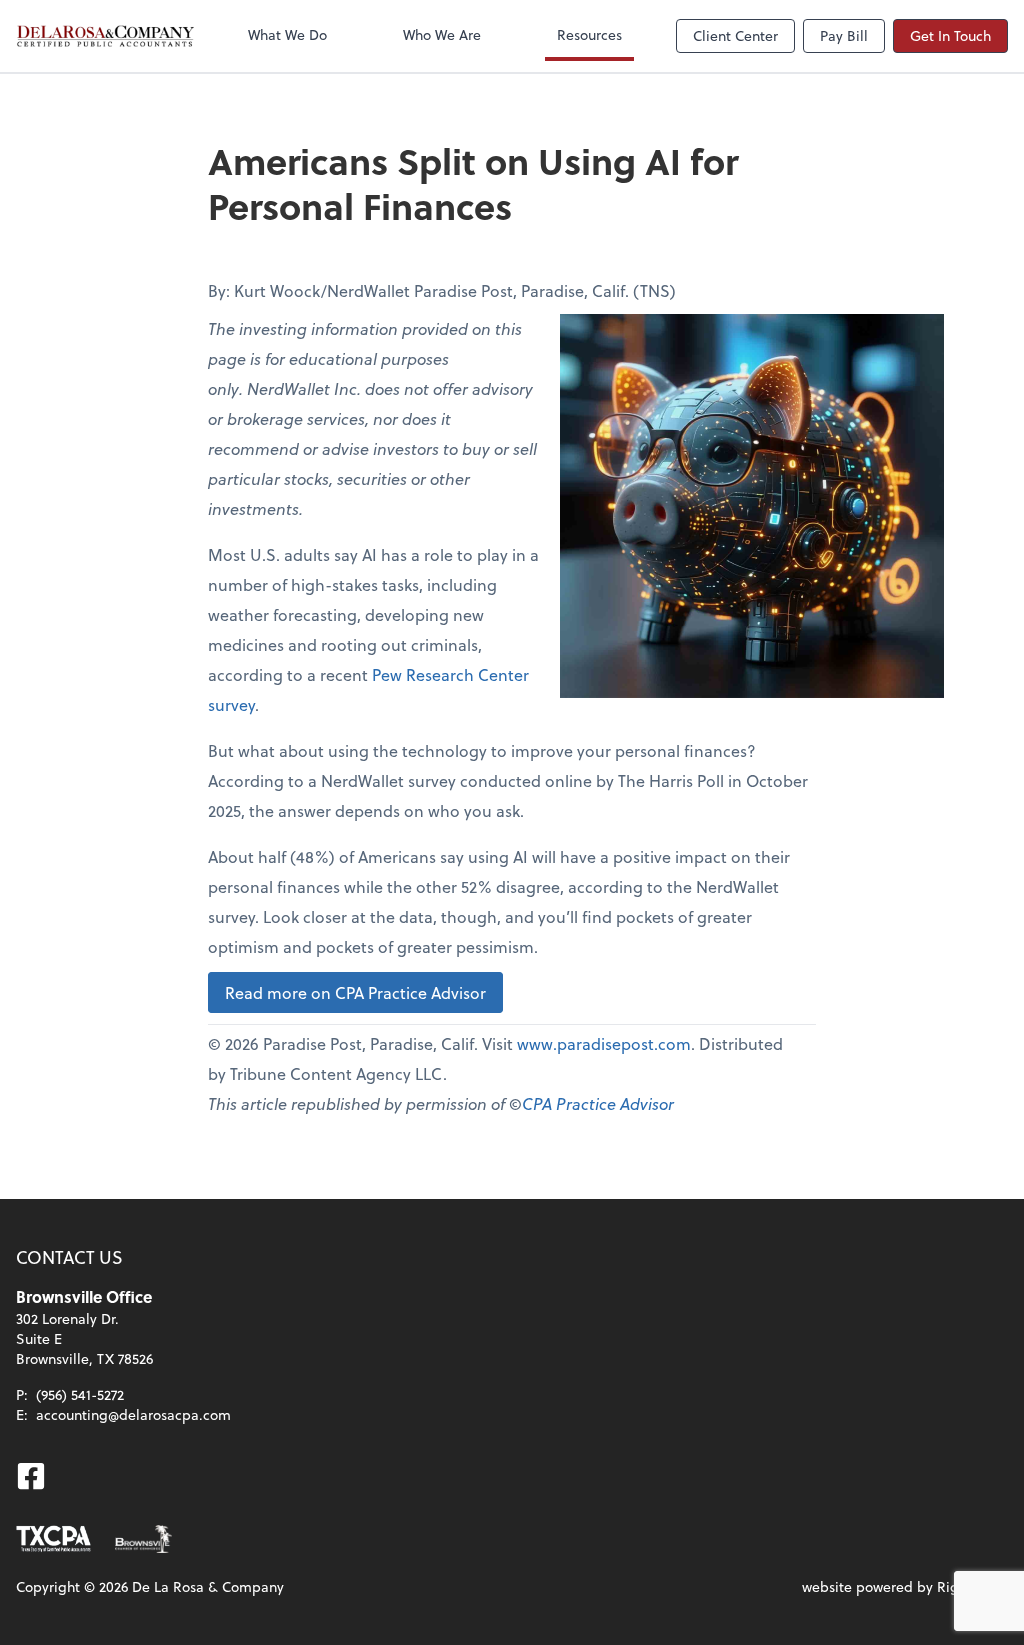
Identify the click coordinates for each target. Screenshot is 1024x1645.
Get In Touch (950, 35)
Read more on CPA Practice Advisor (355, 992)
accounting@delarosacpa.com (133, 1414)
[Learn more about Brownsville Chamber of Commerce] (143, 1539)
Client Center (735, 35)
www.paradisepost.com (604, 1043)
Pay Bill (844, 35)
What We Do (287, 34)
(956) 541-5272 (80, 1394)
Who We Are (442, 34)
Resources (589, 34)
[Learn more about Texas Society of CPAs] (53, 1539)
